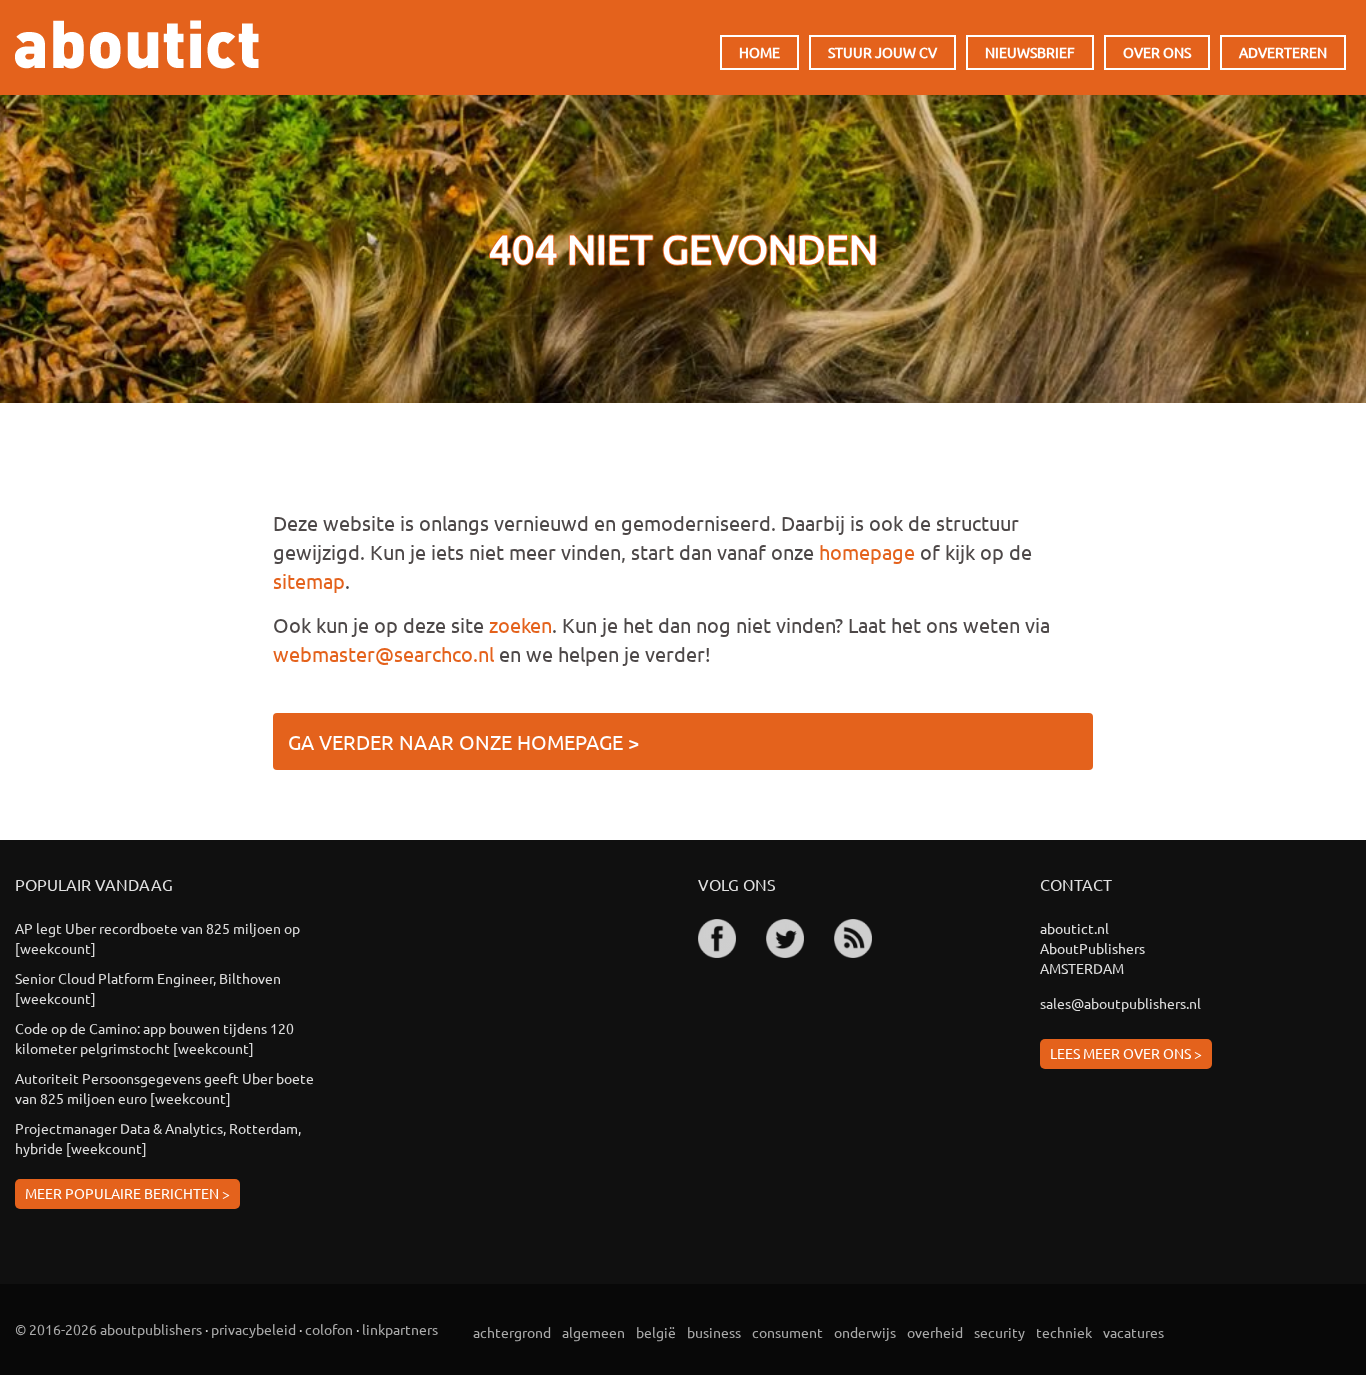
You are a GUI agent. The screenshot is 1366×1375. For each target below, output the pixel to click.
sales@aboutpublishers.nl (1120, 1003)
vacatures (1133, 1332)
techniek (1064, 1332)
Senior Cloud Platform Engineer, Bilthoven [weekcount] (148, 988)
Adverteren (1283, 52)
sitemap (309, 580)
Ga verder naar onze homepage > (463, 741)
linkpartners (400, 1329)
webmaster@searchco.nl (383, 653)
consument (787, 1332)
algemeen (593, 1332)
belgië (656, 1332)
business (714, 1332)
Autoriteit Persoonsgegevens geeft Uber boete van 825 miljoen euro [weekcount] (164, 1088)
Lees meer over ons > (1126, 1053)
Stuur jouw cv (882, 52)
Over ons (1157, 52)
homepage (867, 551)
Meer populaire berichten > (127, 1193)
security (999, 1332)
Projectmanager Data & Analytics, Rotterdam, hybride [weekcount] (158, 1138)
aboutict (137, 44)
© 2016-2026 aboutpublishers (108, 1329)
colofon (329, 1329)
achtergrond (512, 1332)
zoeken (520, 624)
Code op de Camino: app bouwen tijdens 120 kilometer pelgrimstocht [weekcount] (154, 1038)
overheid (935, 1332)
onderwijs (865, 1332)
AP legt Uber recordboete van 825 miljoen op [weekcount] (157, 938)
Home (759, 52)
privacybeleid (253, 1329)
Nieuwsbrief (1030, 52)
